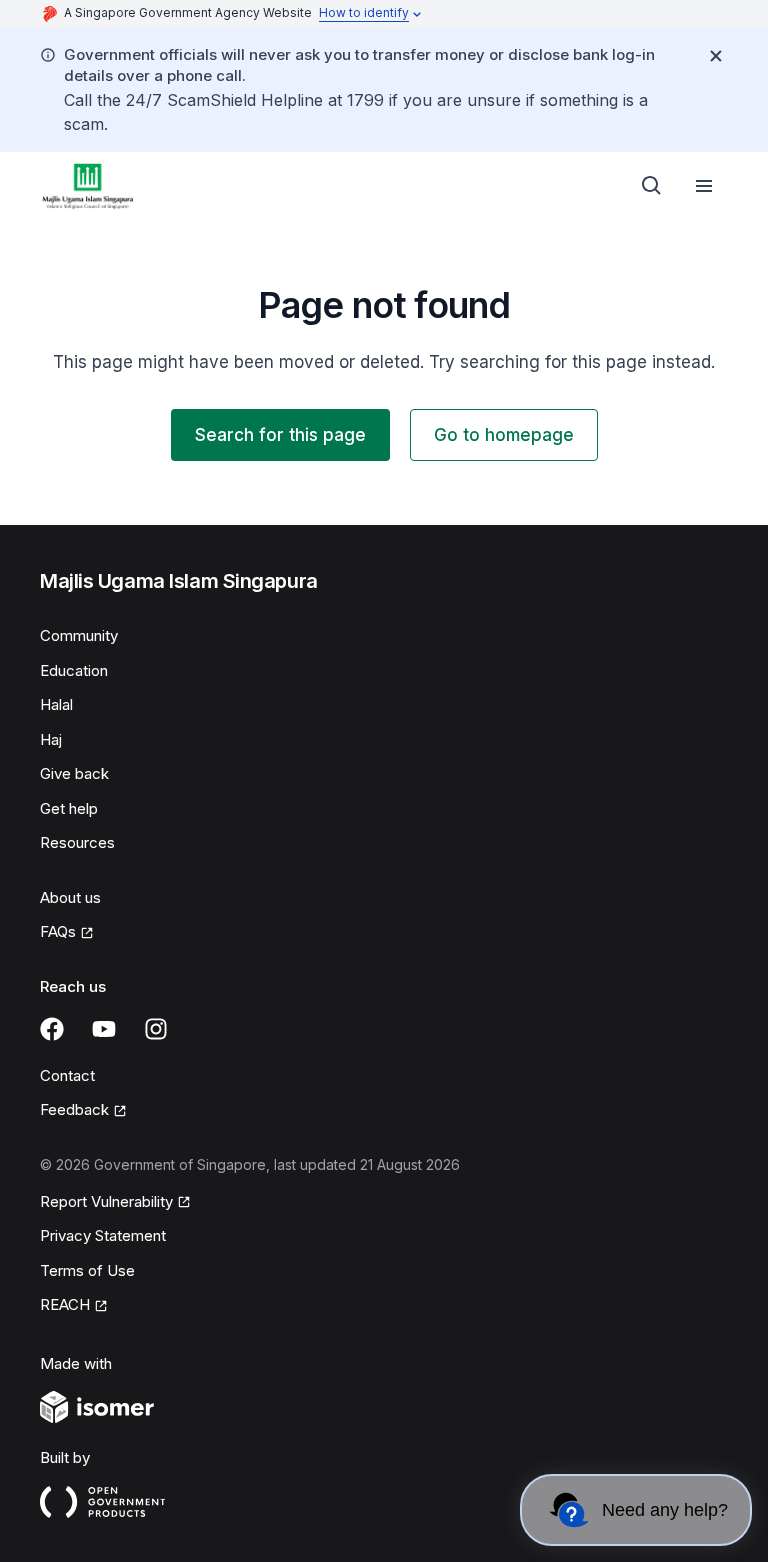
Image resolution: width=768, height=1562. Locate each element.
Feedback (74, 1109)
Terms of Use (87, 1270)
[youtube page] (104, 1029)
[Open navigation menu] (704, 186)
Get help (69, 808)
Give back (74, 773)
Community (79, 635)
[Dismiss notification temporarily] (716, 56)
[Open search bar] (652, 186)
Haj (51, 739)
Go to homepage (504, 435)
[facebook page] (52, 1029)
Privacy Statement (103, 1235)
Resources (77, 842)
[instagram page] (156, 1029)
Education (74, 670)
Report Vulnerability (106, 1201)
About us (70, 897)
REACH (65, 1304)
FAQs (58, 931)
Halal (56, 704)
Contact (67, 1075)
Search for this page (280, 435)
